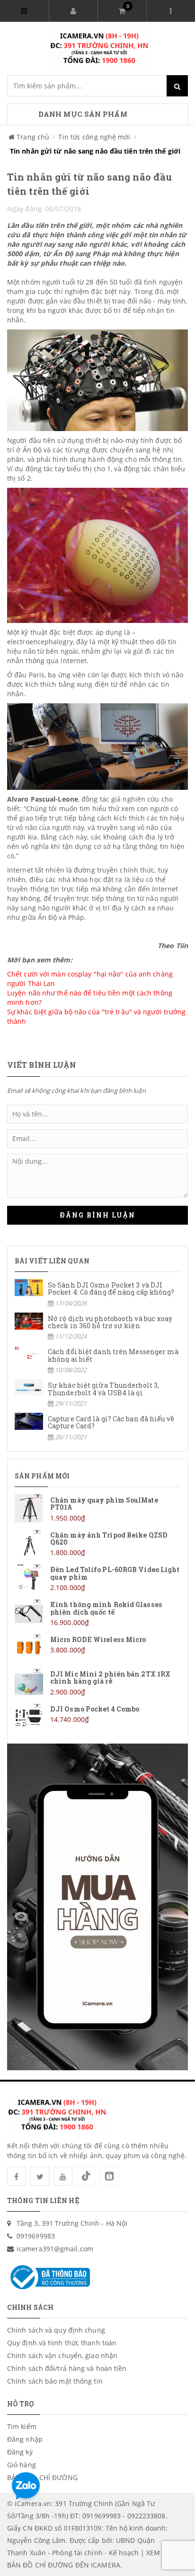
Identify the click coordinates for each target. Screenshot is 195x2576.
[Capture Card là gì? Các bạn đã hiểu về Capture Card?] (97, 1427)
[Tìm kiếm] (177, 86)
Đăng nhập (25, 2439)
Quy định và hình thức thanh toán (62, 2343)
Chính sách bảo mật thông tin (55, 2381)
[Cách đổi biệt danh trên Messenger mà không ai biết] (97, 1360)
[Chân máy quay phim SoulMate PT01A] (97, 1508)
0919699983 (36, 2236)
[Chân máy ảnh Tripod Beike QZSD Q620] (97, 1543)
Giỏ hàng (22, 2465)
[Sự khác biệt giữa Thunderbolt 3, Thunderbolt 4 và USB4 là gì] (97, 1394)
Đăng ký (20, 2452)
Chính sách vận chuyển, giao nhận (62, 2356)
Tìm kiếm (22, 2426)
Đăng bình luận (97, 1215)
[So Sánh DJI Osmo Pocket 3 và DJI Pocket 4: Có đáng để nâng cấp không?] (97, 1293)
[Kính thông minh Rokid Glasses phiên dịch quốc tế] (97, 1613)
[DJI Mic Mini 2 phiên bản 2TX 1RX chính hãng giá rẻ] (97, 1682)
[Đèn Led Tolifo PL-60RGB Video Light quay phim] (97, 1578)
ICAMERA (106, 2565)
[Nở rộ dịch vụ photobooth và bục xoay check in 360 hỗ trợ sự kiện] (97, 1327)
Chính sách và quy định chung (56, 2330)
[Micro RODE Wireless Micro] (97, 1648)
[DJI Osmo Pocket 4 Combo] (97, 1717)
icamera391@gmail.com (55, 2249)
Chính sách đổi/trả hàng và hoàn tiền (67, 2368)
